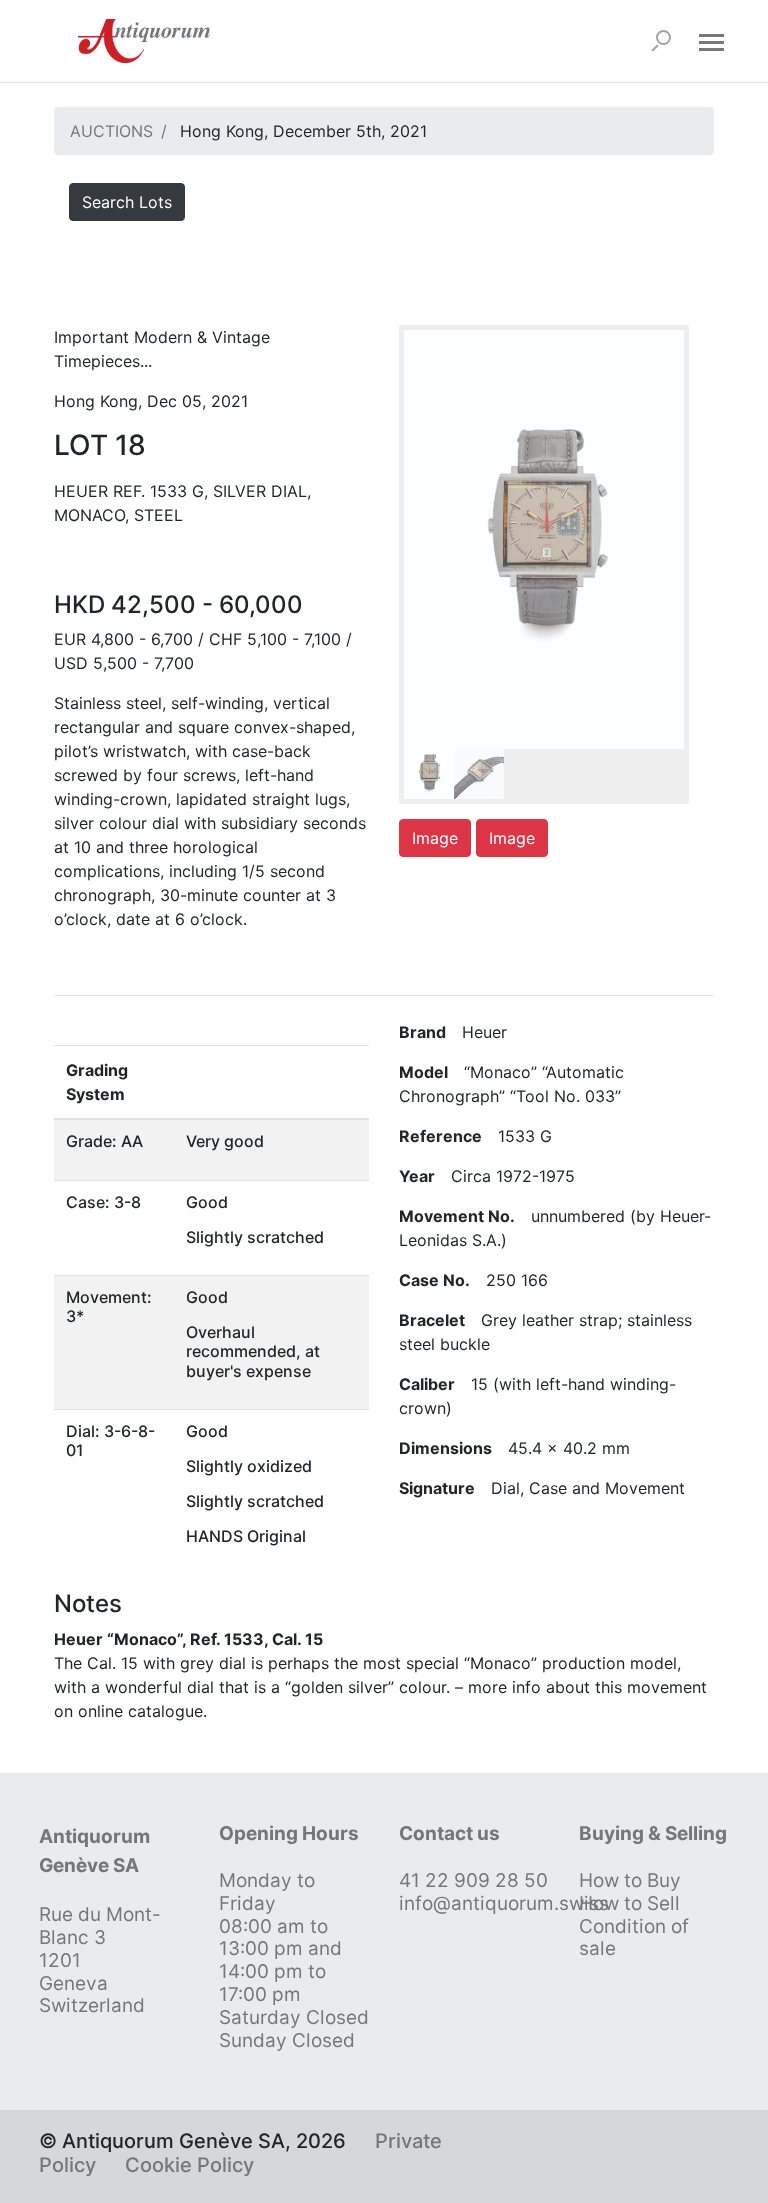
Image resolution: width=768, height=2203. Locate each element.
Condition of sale (634, 1938)
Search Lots (127, 202)
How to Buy (630, 1880)
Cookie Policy (189, 2165)
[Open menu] (711, 41)
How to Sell (629, 1903)
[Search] (661, 41)
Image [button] (435, 838)
